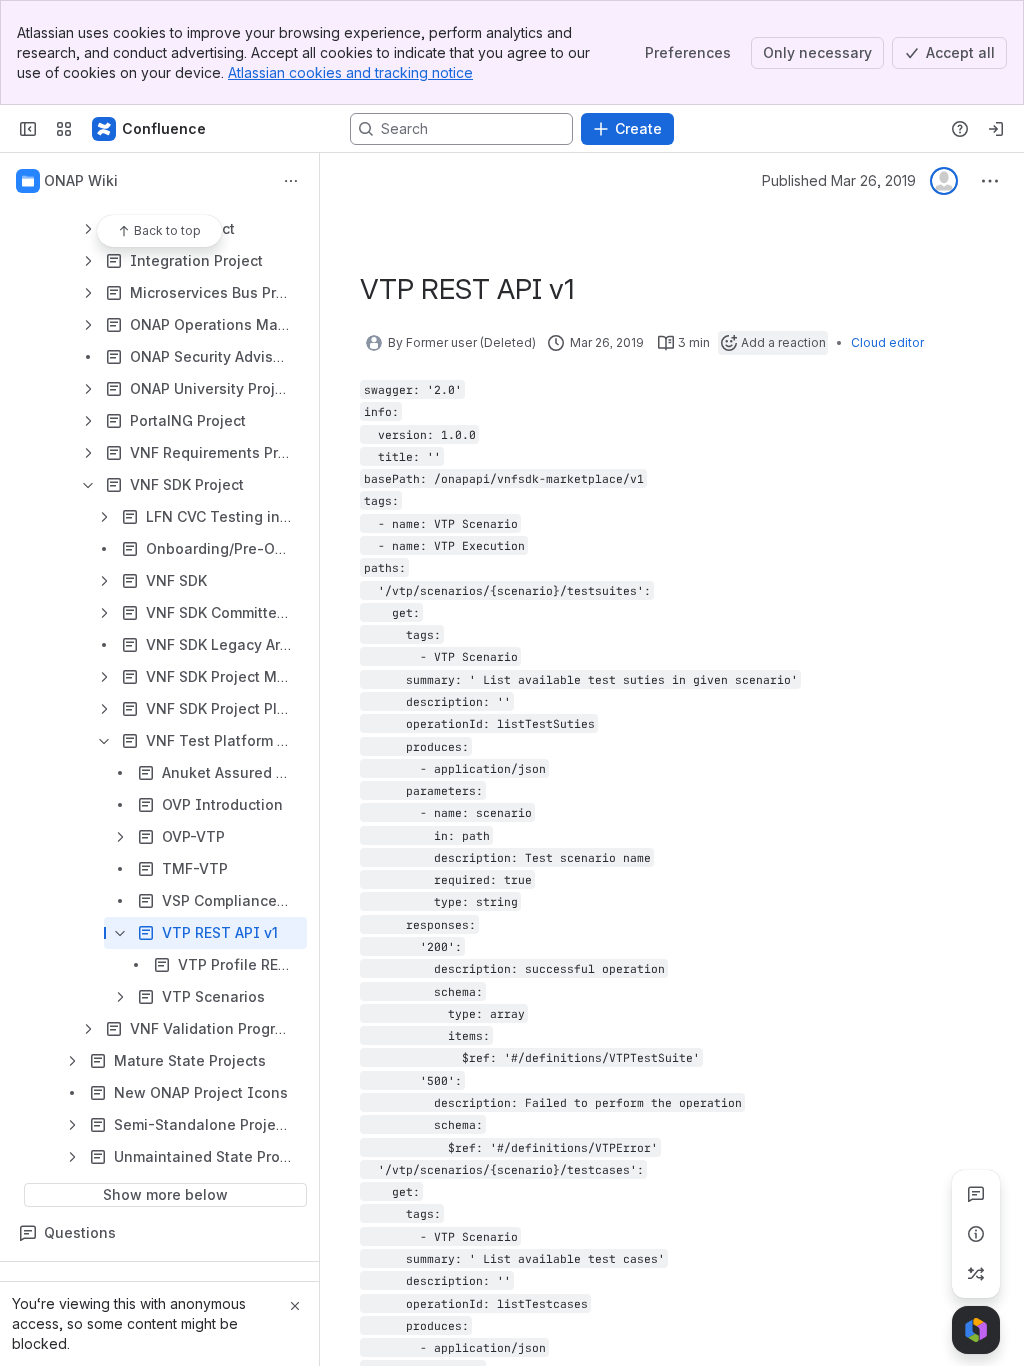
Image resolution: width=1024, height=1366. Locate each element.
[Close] (295, 1306)
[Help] (960, 129)
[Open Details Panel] (976, 1234)
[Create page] (976, 1274)
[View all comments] (976, 1194)
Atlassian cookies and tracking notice (350, 72)
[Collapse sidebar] (28, 129)
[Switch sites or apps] (64, 129)
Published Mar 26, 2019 (839, 180)
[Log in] (996, 129)
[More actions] (291, 181)
